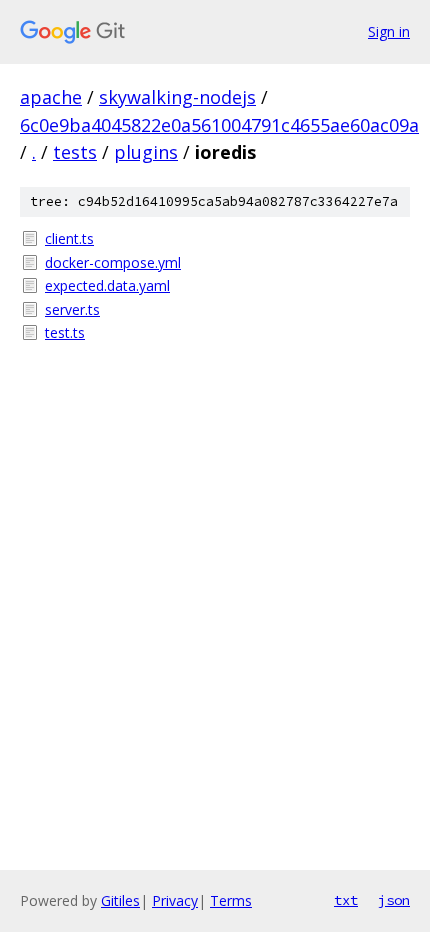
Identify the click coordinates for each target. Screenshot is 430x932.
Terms (231, 900)
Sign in (389, 31)
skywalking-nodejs (177, 97)
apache (51, 97)
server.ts (72, 309)
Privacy (175, 900)
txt (346, 900)
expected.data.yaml (107, 285)
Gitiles (120, 900)
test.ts (65, 332)
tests (75, 152)
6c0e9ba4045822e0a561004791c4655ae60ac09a (219, 125)
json (394, 900)
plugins (146, 152)
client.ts (69, 238)
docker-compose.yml (113, 262)
